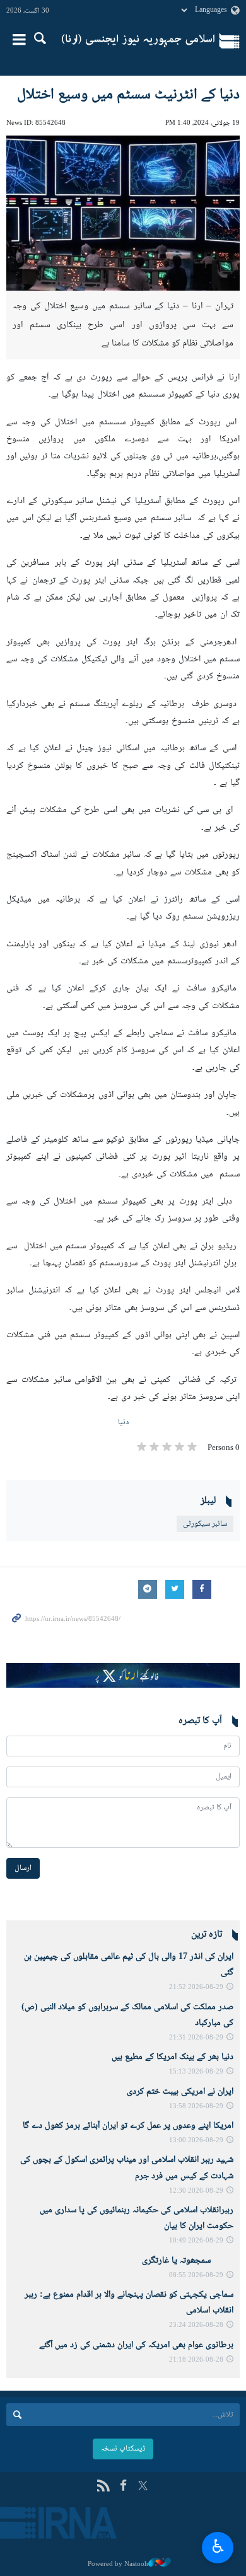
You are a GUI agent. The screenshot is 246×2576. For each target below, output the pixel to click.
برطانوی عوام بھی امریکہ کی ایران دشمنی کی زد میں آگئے (136, 2345)
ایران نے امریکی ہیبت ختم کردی (180, 2092)
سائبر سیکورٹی (205, 1524)
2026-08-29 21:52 (196, 1987)
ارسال (23, 1868)
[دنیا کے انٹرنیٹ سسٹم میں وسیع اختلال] (123, 213)
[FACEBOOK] (123, 2487)
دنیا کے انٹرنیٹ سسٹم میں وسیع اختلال (128, 95)
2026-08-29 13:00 (196, 2141)
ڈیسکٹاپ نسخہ (123, 2449)
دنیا (123, 1422)
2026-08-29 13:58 (196, 2107)
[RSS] (103, 2487)
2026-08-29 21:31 (196, 2038)
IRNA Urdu (138, 41)
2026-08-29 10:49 (196, 2241)
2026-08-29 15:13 (196, 2072)
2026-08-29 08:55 (196, 2276)
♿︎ (218, 2546)
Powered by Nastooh (118, 2564)
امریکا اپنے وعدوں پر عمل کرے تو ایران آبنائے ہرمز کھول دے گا (128, 2126)
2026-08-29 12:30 (196, 2191)
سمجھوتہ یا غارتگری (188, 2261)
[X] (143, 2487)
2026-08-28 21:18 (196, 2360)
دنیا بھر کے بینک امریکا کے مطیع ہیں (173, 2057)
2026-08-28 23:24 (196, 2325)
